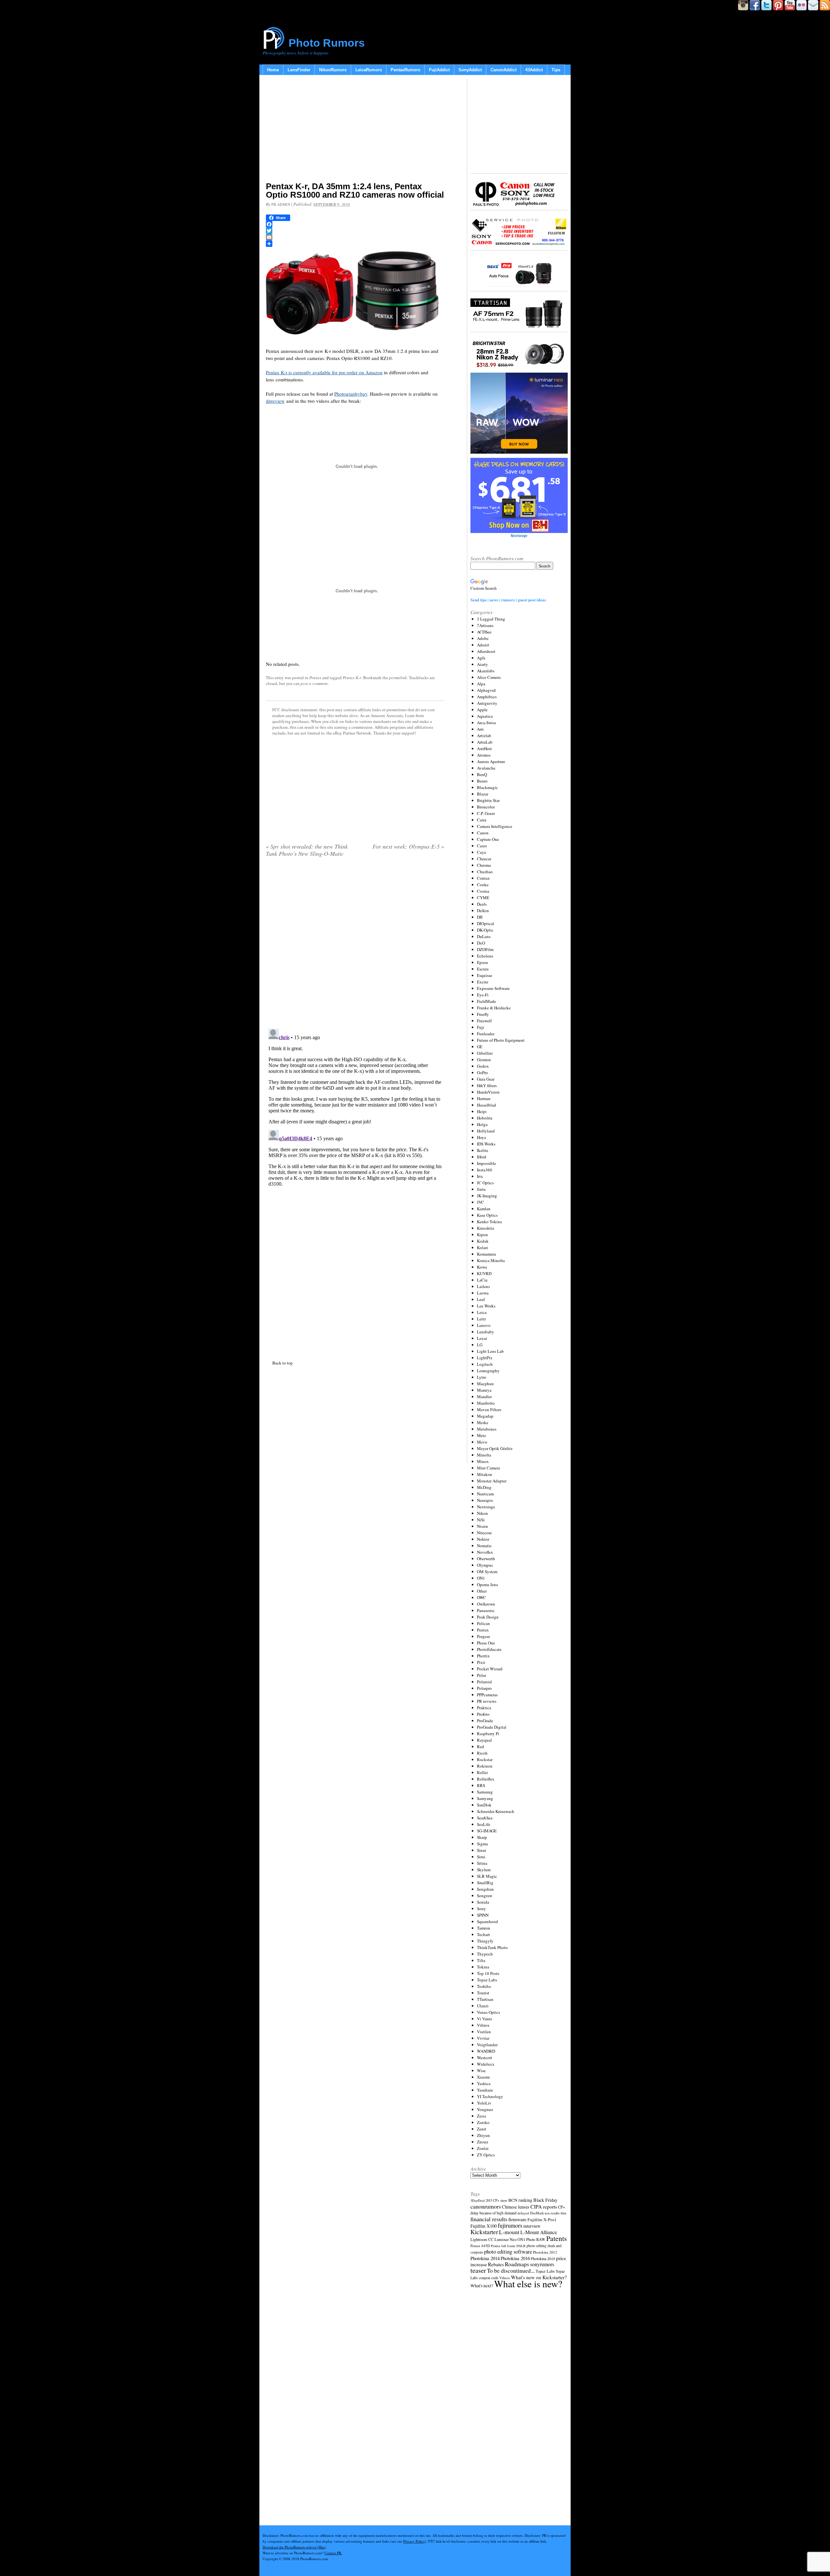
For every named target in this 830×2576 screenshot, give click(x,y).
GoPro (482, 1073)
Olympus (485, 1565)
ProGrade (485, 1721)
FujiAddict (439, 70)
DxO (481, 943)
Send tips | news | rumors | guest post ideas (508, 600)
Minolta (484, 1455)
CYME (483, 898)
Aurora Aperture (491, 761)
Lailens (483, 1286)
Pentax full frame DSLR (508, 2246)
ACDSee (484, 632)
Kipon (482, 1235)
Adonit (483, 645)
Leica (482, 1312)
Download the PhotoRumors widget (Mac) (294, 2547)
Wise (481, 2071)
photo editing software (508, 2251)
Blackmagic (487, 787)
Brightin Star (488, 800)
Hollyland (486, 1131)
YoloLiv (484, 2103)
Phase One (486, 1643)
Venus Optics (488, 2012)
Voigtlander (487, 2045)
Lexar (482, 1338)
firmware (517, 2219)
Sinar (481, 1850)
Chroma (484, 865)
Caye (481, 852)
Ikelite (483, 1150)
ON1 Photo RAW (531, 2239)
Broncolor (486, 807)
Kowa (482, 1267)
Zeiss (481, 2116)
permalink (398, 678)
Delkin (483, 911)
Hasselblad (486, 1105)
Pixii (481, 1662)
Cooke (483, 885)
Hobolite (485, 1118)
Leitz (481, 1319)
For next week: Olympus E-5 (408, 846)
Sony (481, 1909)
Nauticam (485, 1494)
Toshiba (484, 1986)
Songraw (485, 1896)
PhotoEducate (489, 1649)
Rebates (496, 2264)
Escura (483, 969)
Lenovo (484, 1325)
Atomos (484, 755)
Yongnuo (485, 2109)
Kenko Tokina (489, 1222)
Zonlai (483, 2148)
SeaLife (484, 1824)
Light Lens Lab (490, 1351)
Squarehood (487, 1921)
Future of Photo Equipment (501, 1040)
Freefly (483, 1014)
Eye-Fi (483, 995)
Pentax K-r (352, 678)
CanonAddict (504, 70)
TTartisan (485, 1999)
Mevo (482, 1442)
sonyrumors (542, 2264)
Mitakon (485, 1474)
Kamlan (484, 1209)
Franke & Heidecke (494, 1008)
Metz (481, 1435)
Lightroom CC (482, 2239)
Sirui (481, 1857)
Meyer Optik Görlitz (495, 1448)
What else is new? (528, 2284)
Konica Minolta (491, 1260)
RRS (481, 1785)
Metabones (487, 1429)
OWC (481, 1597)
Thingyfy (485, 1941)
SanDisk (484, 1805)
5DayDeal (478, 2200)
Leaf (481, 1299)
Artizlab (484, 736)
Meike (483, 1422)
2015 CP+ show (497, 2200)
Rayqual (484, 1740)
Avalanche (486, 768)
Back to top (283, 1363)
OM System (487, 1572)
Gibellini (485, 1053)
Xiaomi (483, 2077)
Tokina (483, 1967)
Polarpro (484, 1688)
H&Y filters (487, 1085)
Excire (483, 982)
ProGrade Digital (492, 1727)
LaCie (482, 1280)
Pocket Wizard (490, 1669)
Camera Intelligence (495, 826)
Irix (480, 1176)
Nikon (482, 1513)
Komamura (486, 1254)
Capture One (488, 839)
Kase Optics (487, 1215)
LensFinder (299, 70)
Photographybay (351, 394)
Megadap (485, 1416)
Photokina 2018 (543, 2258)
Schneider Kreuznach (496, 1811)
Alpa (481, 684)
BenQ (482, 774)
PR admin (281, 204)
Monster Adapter (492, 1481)
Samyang (485, 1798)
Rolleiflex (486, 1779)
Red (480, 1746)
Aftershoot (486, 651)
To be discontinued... (511, 2270)
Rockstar (485, 1759)
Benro (482, 781)
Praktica (484, 1708)
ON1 (481, 1578)
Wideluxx (486, 2064)
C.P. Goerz (486, 813)
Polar (481, 1675)
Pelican (483, 1623)
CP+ (562, 2207)
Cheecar (484, 859)
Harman (484, 1098)
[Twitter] (355, 231)
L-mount (509, 2232)
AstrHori (484, 748)
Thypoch (485, 1954)
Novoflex (485, 1552)
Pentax (315, 678)
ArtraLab (485, 742)
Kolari (482, 1247)
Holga (482, 1124)
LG (480, 1345)
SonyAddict (470, 70)
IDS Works (486, 1144)
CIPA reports (544, 2206)
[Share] (355, 244)
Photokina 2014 (485, 2258)
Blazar (483, 794)
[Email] (355, 237)
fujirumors (510, 2225)
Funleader (486, 1034)
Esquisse (485, 975)
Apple (482, 710)
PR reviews (487, 1701)
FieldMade (486, 1001)
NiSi (481, 1520)
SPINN (483, 1915)
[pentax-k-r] (310, 338)
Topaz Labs (487, 1980)
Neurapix (485, 1500)
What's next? (482, 2286)
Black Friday (545, 2200)
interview (532, 2226)
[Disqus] (355, 1107)
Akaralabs (486, 671)
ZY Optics (486, 2155)
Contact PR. (333, 2553)
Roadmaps (517, 2264)
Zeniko (483, 2122)
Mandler (484, 1397)
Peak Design (488, 1617)
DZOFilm (485, 949)
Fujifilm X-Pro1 (542, 2220)
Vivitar (483, 2038)
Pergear (483, 1636)
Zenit (482, 2129)
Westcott (485, 2058)
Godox (483, 1066)
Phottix (483, 1656)
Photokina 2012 (545, 2252)
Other (482, 1591)
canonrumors (486, 2206)
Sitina (482, 1863)
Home (273, 70)
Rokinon (485, 1766)
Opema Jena (487, 1584)
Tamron (484, 1928)
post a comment (314, 683)
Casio (482, 846)
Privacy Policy (414, 2541)
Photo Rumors (327, 43)
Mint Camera (488, 1468)
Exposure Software (493, 988)
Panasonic (486, 1610)
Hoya (481, 1137)
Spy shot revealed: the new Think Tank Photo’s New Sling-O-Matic (307, 850)
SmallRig (485, 1883)
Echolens (485, 956)
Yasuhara (485, 2090)
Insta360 (485, 1170)
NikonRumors (333, 70)
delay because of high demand (493, 2213)
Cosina (483, 891)
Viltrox (483, 2025)
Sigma (482, 1844)
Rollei (482, 1772)
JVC (480, 1202)
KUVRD (484, 1273)
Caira (482, 820)
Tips (556, 70)
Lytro (482, 1377)
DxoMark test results (545, 2213)
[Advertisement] (355, 130)
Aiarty (482, 664)
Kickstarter (484, 2232)
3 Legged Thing (491, 619)
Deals (482, 904)
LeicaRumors (369, 70)
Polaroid (484, 1682)
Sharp (482, 1837)
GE (480, 1047)
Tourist (483, 1993)
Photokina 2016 (515, 2258)
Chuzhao (485, 872)
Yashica (484, 2083)
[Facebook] (355, 224)
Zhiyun (483, 2135)
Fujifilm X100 (484, 2226)
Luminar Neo (505, 2239)
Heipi (482, 1111)
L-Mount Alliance (539, 2232)
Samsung (485, 1792)
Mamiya (484, 1390)
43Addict (534, 70)
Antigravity (487, 703)
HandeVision (488, 1092)
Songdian (485, 1889)
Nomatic (484, 1546)
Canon (483, 833)
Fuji (480, 1027)
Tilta (481, 1960)
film (563, 2213)
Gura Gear (486, 1079)
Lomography (488, 1371)
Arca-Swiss (486, 723)
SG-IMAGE (487, 1831)
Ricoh (482, 1753)
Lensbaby (486, 1332)
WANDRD (486, 2051)
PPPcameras (487, 1695)
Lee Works (486, 1306)
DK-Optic (485, 930)
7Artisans (485, 625)
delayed (523, 2213)
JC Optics (485, 1183)
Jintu (481, 1189)
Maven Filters (489, 1410)
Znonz (483, 2142)
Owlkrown (486, 1604)
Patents (557, 2238)
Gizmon (484, 1060)
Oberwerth (486, 1559)
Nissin (482, 1526)
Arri (480, 729)
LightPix (485, 1358)
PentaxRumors (405, 70)
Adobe (483, 638)
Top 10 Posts (488, 1973)
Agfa (481, 658)
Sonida (483, 1902)
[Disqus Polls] (355, 945)
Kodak (483, 1241)
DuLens (484, 936)
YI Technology (490, 2096)
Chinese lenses (516, 2207)
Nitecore (484, 1533)
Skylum (484, 1870)
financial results (489, 2219)
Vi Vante (485, 2019)
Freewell (484, 1021)
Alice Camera (489, 677)
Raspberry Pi (488, 1734)
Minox (483, 1461)
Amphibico (487, 697)
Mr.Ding (484, 1487)
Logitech (485, 1364)
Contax (483, 878)
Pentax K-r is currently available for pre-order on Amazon (324, 372)
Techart (483, 1934)
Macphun (485, 1384)
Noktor (483, 1539)
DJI (480, 917)
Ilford (482, 1157)
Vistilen (484, 2032)
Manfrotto (486, 1403)
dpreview (275, 401)
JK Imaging (487, 1196)
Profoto (483, 1714)
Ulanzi (483, 2006)
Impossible (486, 1163)
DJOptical (486, 923)
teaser (478, 2270)
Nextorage (486, 1507)
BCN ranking (520, 2200)
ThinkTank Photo (492, 1947)
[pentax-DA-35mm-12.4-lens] (397, 338)
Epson (482, 962)
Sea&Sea (485, 1818)
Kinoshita (486, 1228)
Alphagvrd (486, 690)
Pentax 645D (480, 2246)
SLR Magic (487, 1876)
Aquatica (485, 716)
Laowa (483, 1293)
